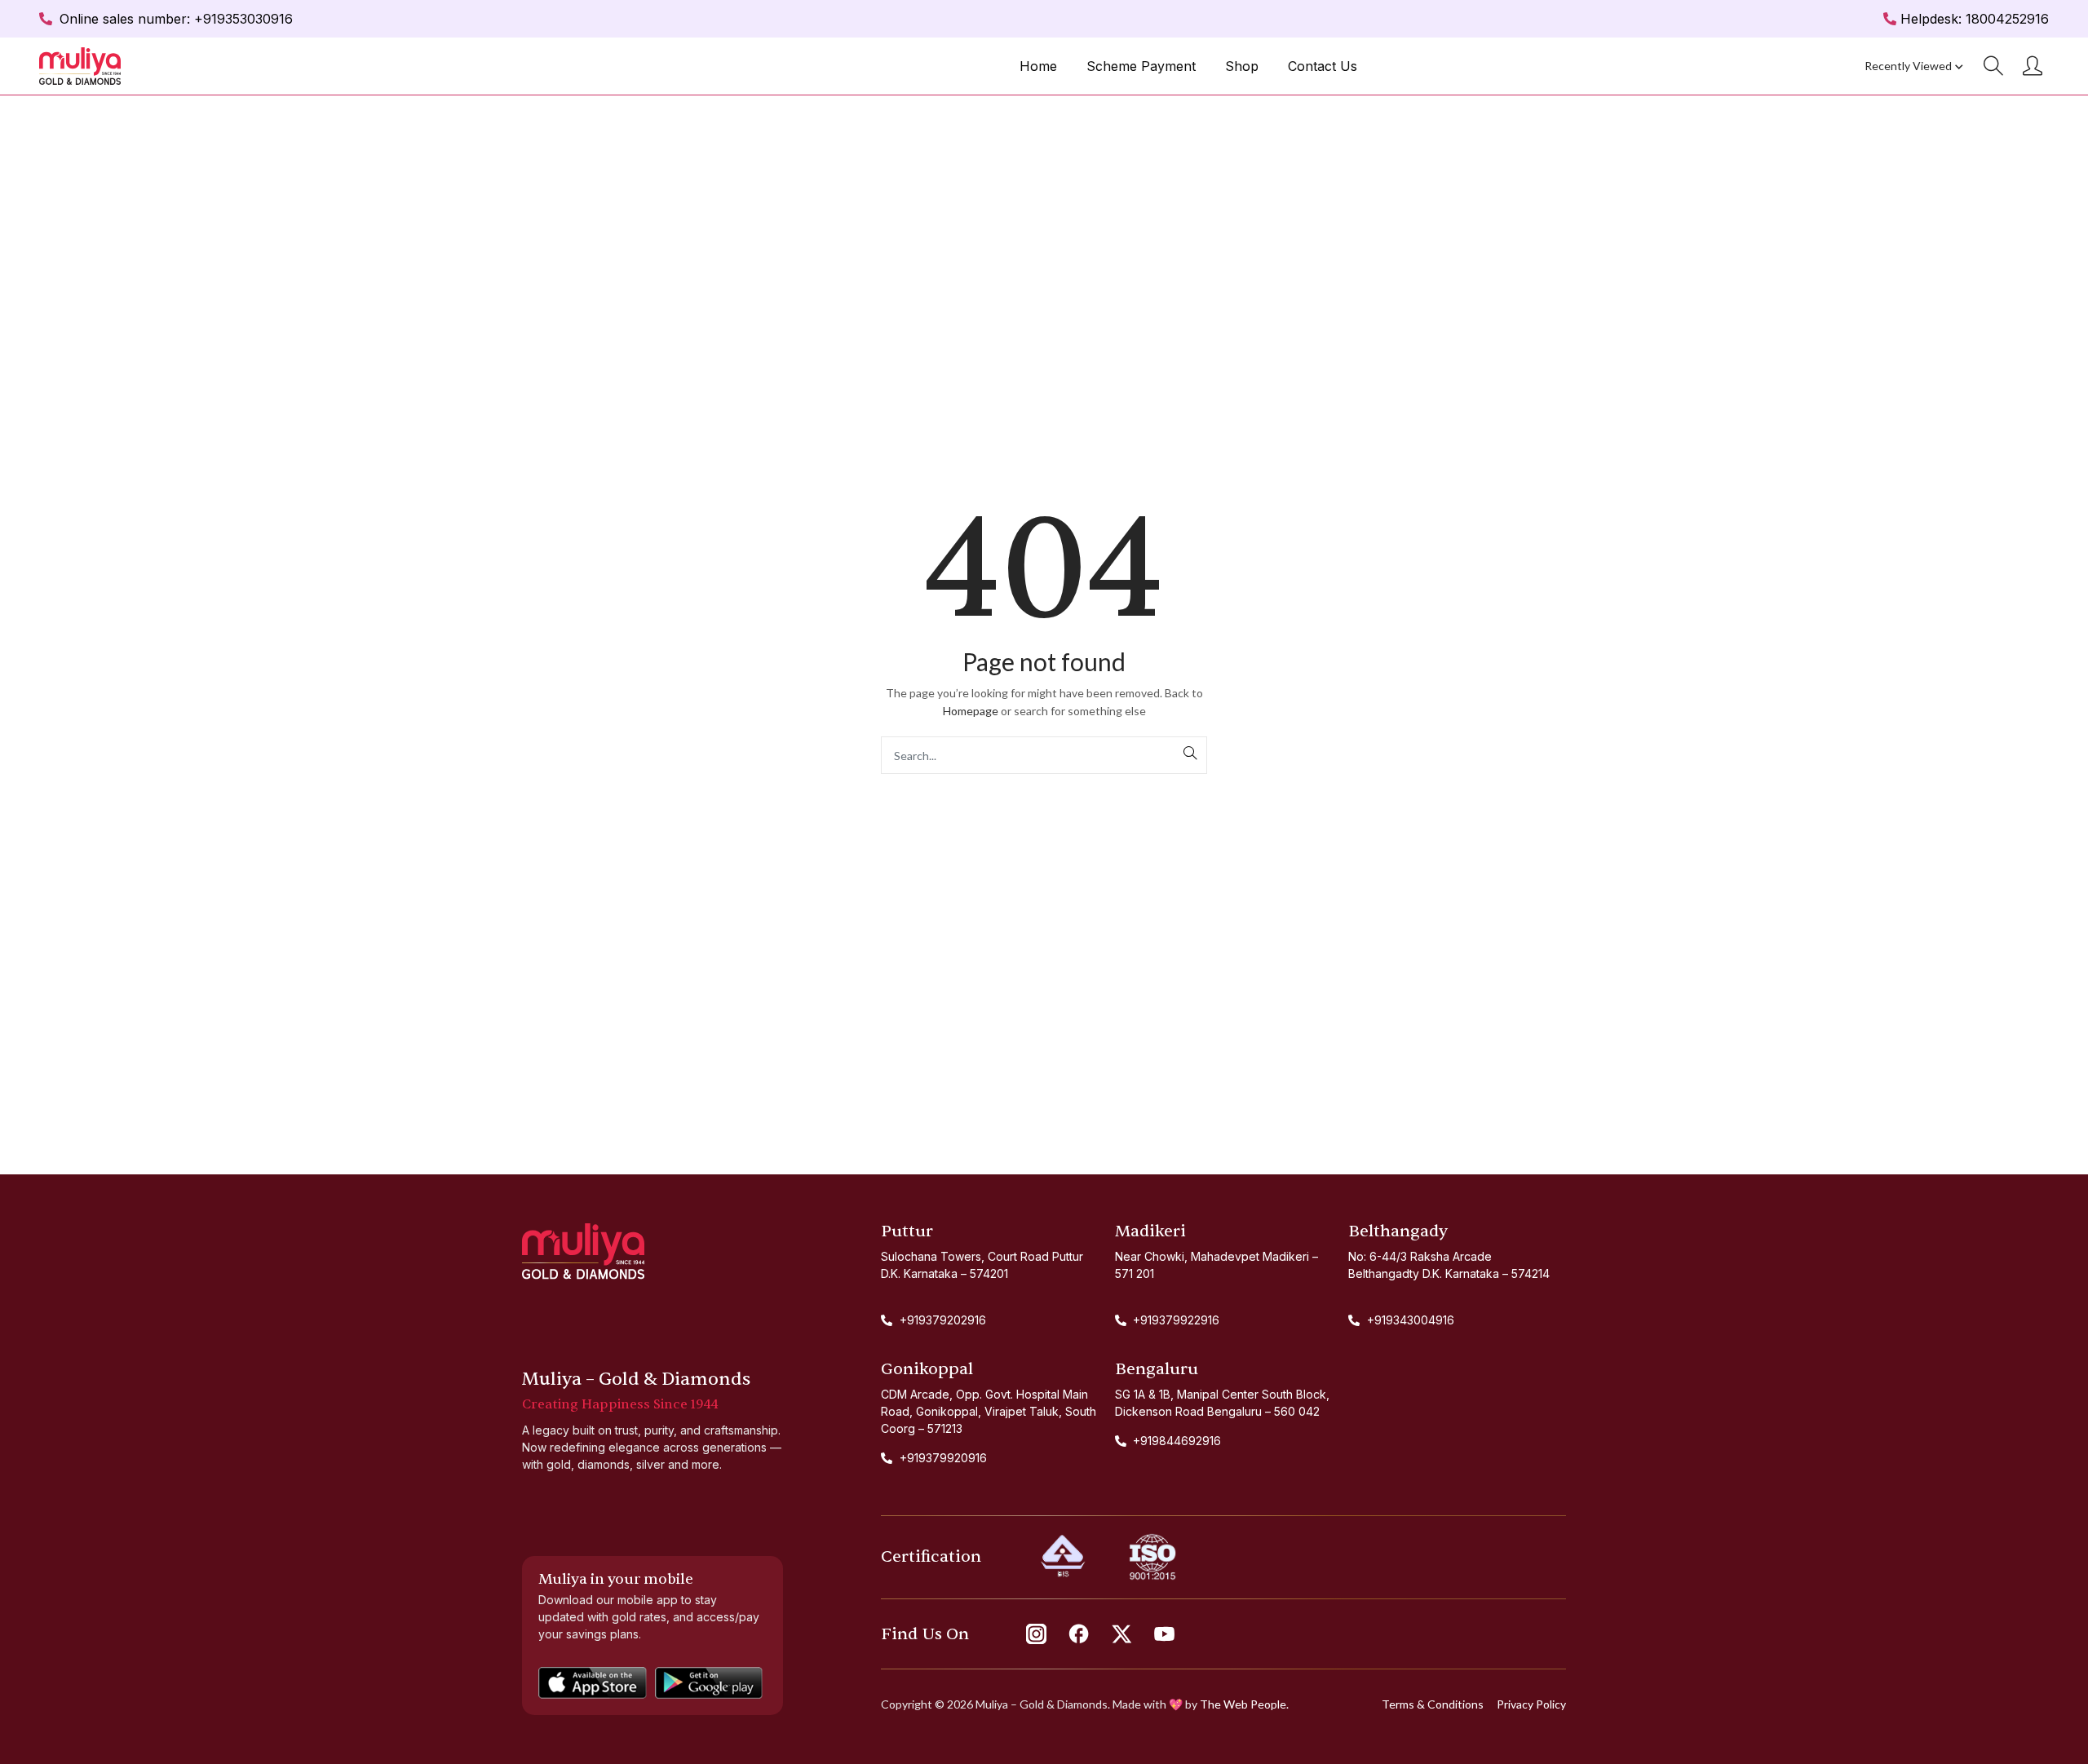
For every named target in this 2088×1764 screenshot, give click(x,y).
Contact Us (1323, 66)
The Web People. (1244, 1704)
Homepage (971, 711)
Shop (1242, 66)
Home (1038, 66)
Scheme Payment (1141, 66)
